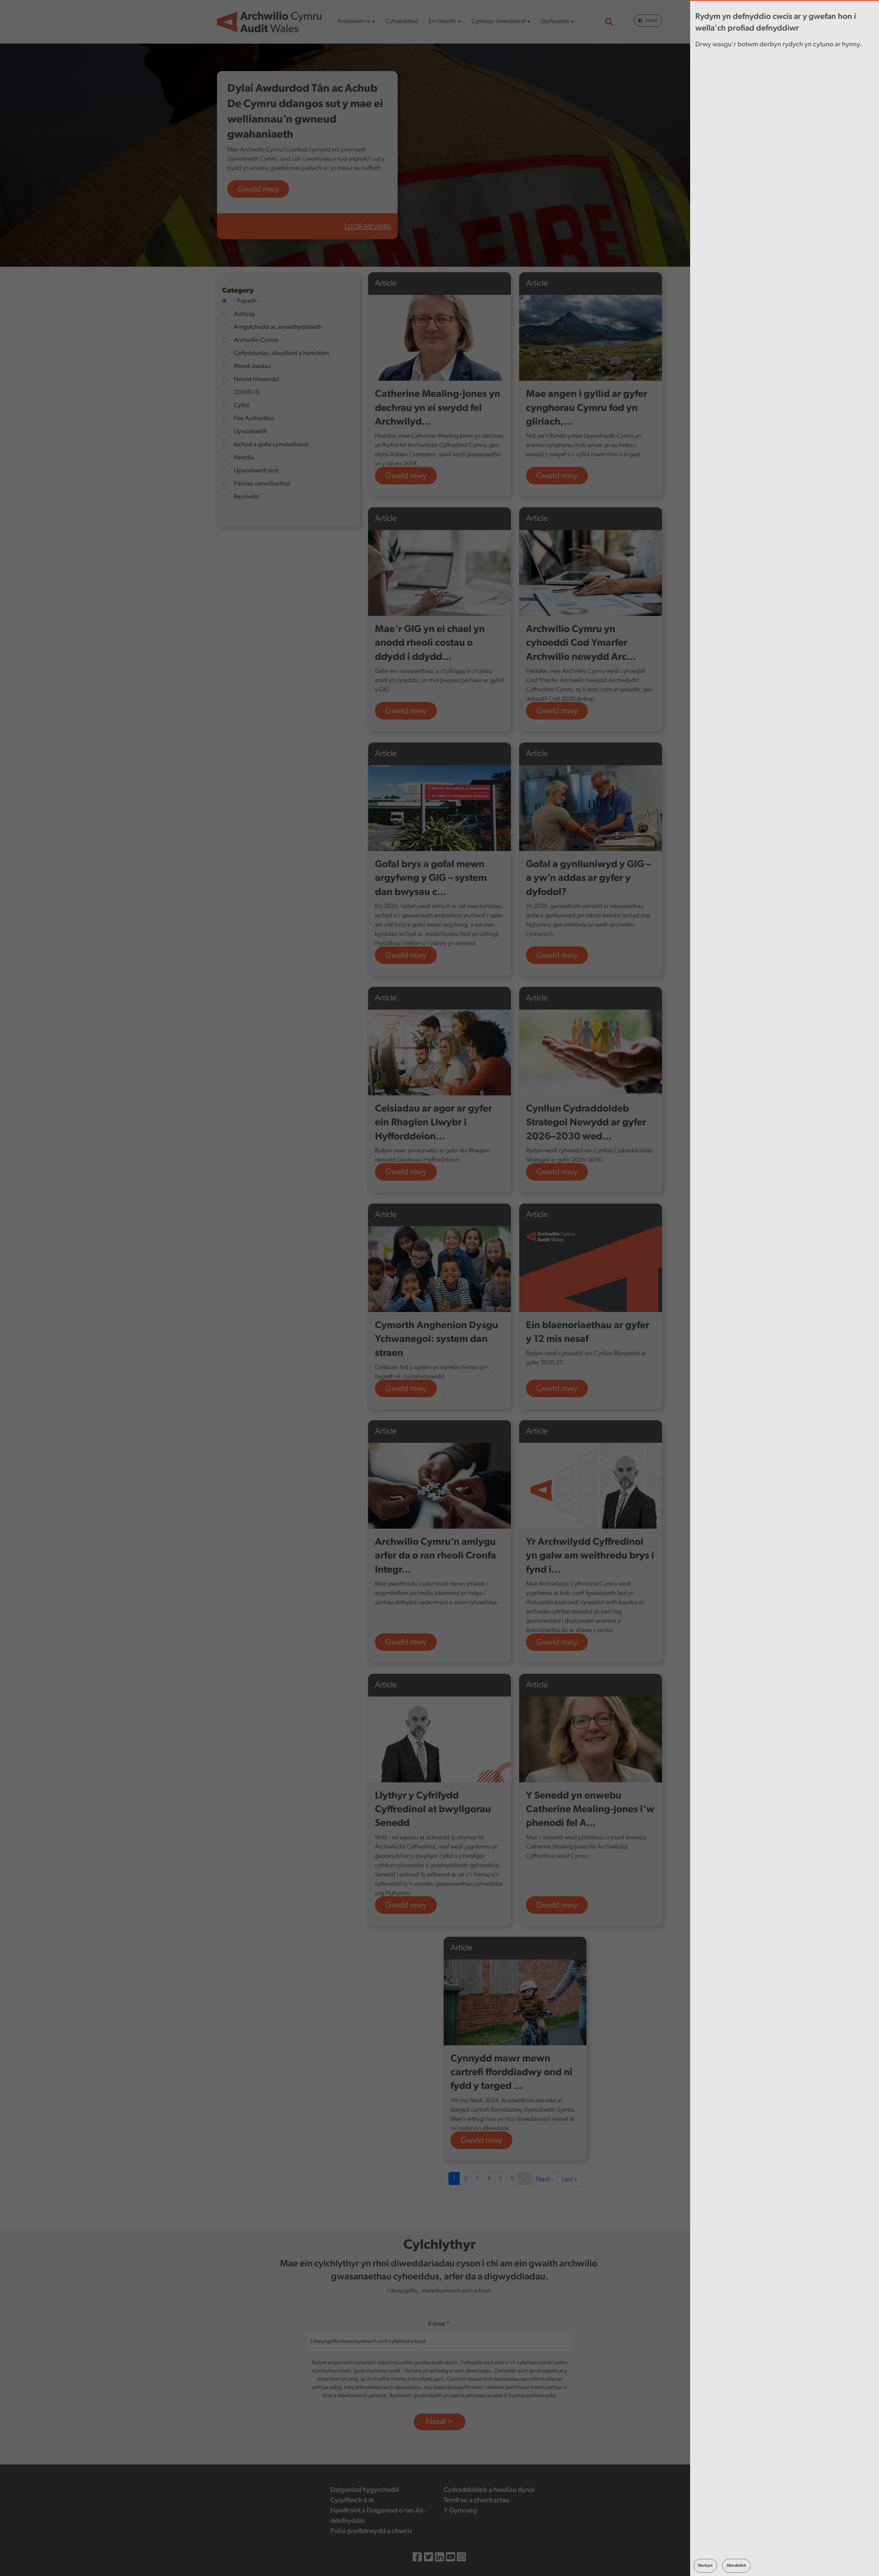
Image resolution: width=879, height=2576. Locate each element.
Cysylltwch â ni (352, 2500)
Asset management (408, 1913)
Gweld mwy (258, 189)
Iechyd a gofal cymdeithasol (271, 445)
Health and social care (409, 963)
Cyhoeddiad (402, 22)
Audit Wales (395, 483)
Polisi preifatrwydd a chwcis (371, 2531)
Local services (368, 226)
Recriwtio (246, 497)
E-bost (437, 2324)
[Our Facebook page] (417, 2558)
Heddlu (244, 458)
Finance (388, 718)
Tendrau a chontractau (476, 2500)
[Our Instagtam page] (461, 2558)
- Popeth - (247, 301)
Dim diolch (736, 2566)
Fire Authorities (254, 419)
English (651, 21)
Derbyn (705, 2566)
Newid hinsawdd (256, 380)
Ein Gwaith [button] (442, 22)
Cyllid (241, 406)
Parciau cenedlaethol (262, 484)
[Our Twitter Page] (429, 2558)
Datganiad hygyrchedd (365, 2490)
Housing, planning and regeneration (485, 2148)
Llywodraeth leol (256, 471)
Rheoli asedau (252, 367)
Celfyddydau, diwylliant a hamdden (282, 354)
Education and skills (408, 1396)
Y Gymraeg (460, 2511)
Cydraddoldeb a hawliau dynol (489, 2490)
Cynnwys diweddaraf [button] (499, 22)
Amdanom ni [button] (354, 22)
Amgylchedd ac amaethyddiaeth (278, 327)
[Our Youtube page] (450, 2558)
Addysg (244, 314)
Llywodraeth (250, 432)
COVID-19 (247, 393)
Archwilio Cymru (256, 341)
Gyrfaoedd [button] (555, 22)
